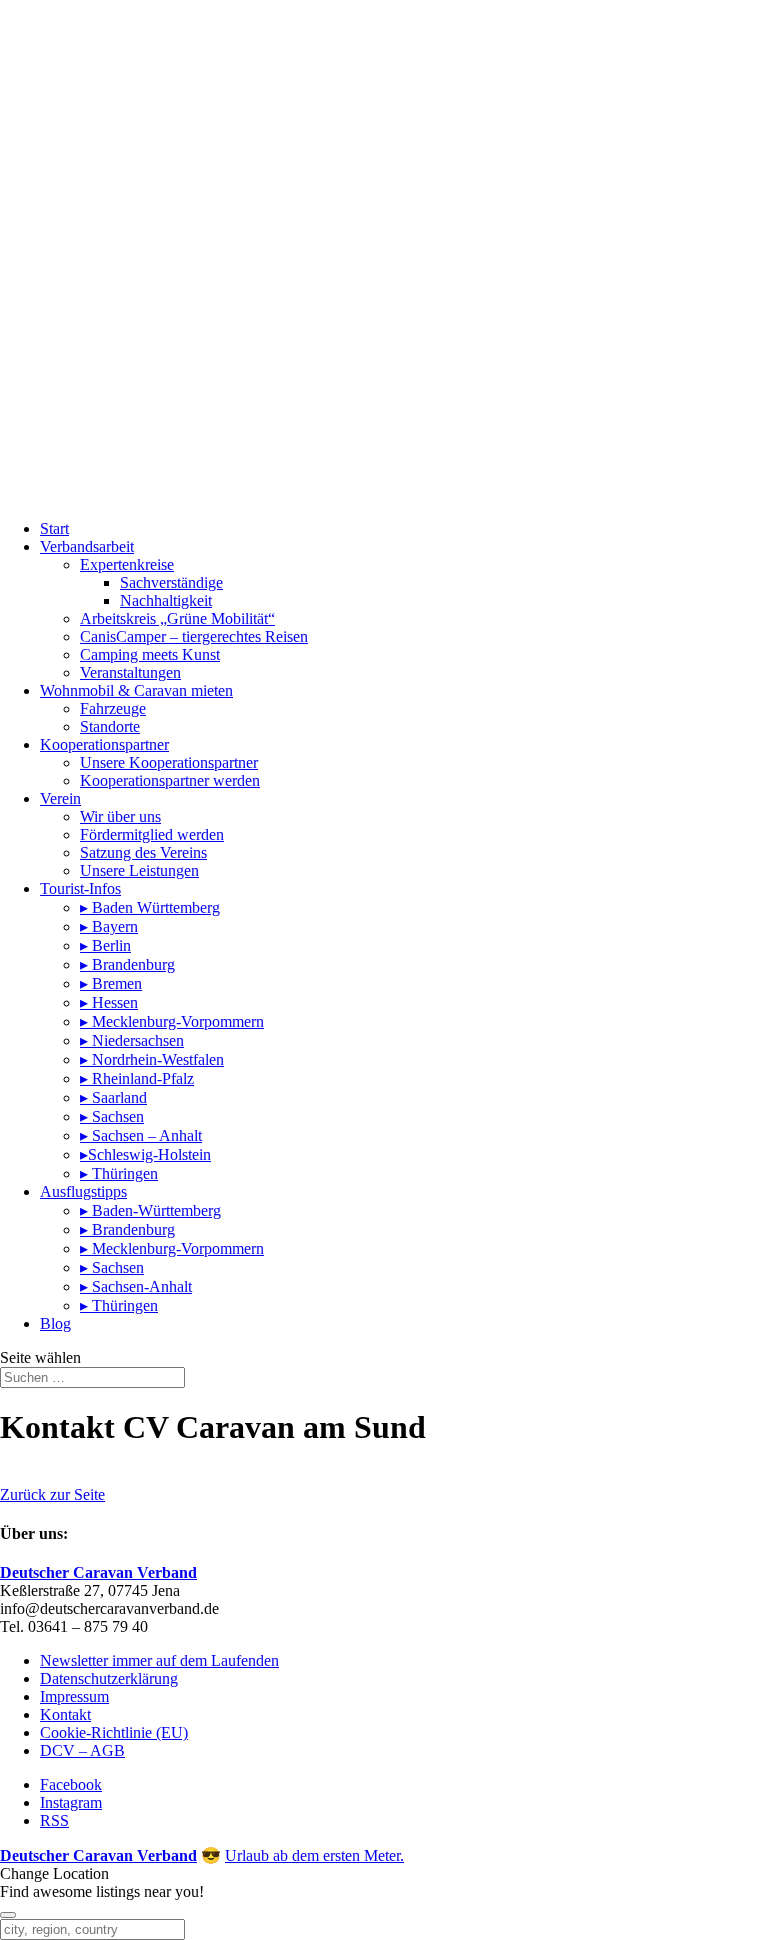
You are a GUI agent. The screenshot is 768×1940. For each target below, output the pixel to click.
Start (54, 528)
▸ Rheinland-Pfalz (137, 1078)
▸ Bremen (111, 983)
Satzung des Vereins (143, 852)
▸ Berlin (105, 945)
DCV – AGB (82, 1750)
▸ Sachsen (112, 1116)
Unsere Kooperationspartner (169, 762)
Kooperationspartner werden (170, 780)
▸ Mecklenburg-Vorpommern (172, 1021)
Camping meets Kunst (150, 654)
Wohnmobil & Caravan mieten (136, 690)
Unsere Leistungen (139, 870)
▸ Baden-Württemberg (150, 1210)
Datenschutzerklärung (109, 1678)
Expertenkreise (127, 564)
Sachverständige (171, 582)
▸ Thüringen (119, 1173)
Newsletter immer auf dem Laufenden (159, 1660)
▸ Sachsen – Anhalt (141, 1135)
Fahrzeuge (113, 708)
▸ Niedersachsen (132, 1040)
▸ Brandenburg (127, 964)
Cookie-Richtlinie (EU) (114, 1732)
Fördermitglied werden (152, 834)
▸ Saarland (113, 1097)
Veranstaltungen (130, 672)
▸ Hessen (109, 1002)
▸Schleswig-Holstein (145, 1154)
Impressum (74, 1696)
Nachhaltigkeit (166, 600)
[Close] (8, 1915)
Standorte (110, 726)
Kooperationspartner (104, 744)
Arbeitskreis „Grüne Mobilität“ (177, 618)
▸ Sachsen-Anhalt (136, 1286)
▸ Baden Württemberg (150, 907)
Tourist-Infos (80, 888)
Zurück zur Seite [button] (52, 1494)
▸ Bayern (109, 926)
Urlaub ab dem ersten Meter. (314, 1855)
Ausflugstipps (83, 1191)
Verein (60, 798)
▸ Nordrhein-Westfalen (152, 1059)
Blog (55, 1323)
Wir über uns (120, 816)
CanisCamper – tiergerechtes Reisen (194, 636)
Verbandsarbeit (87, 546)
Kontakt (65, 1714)
